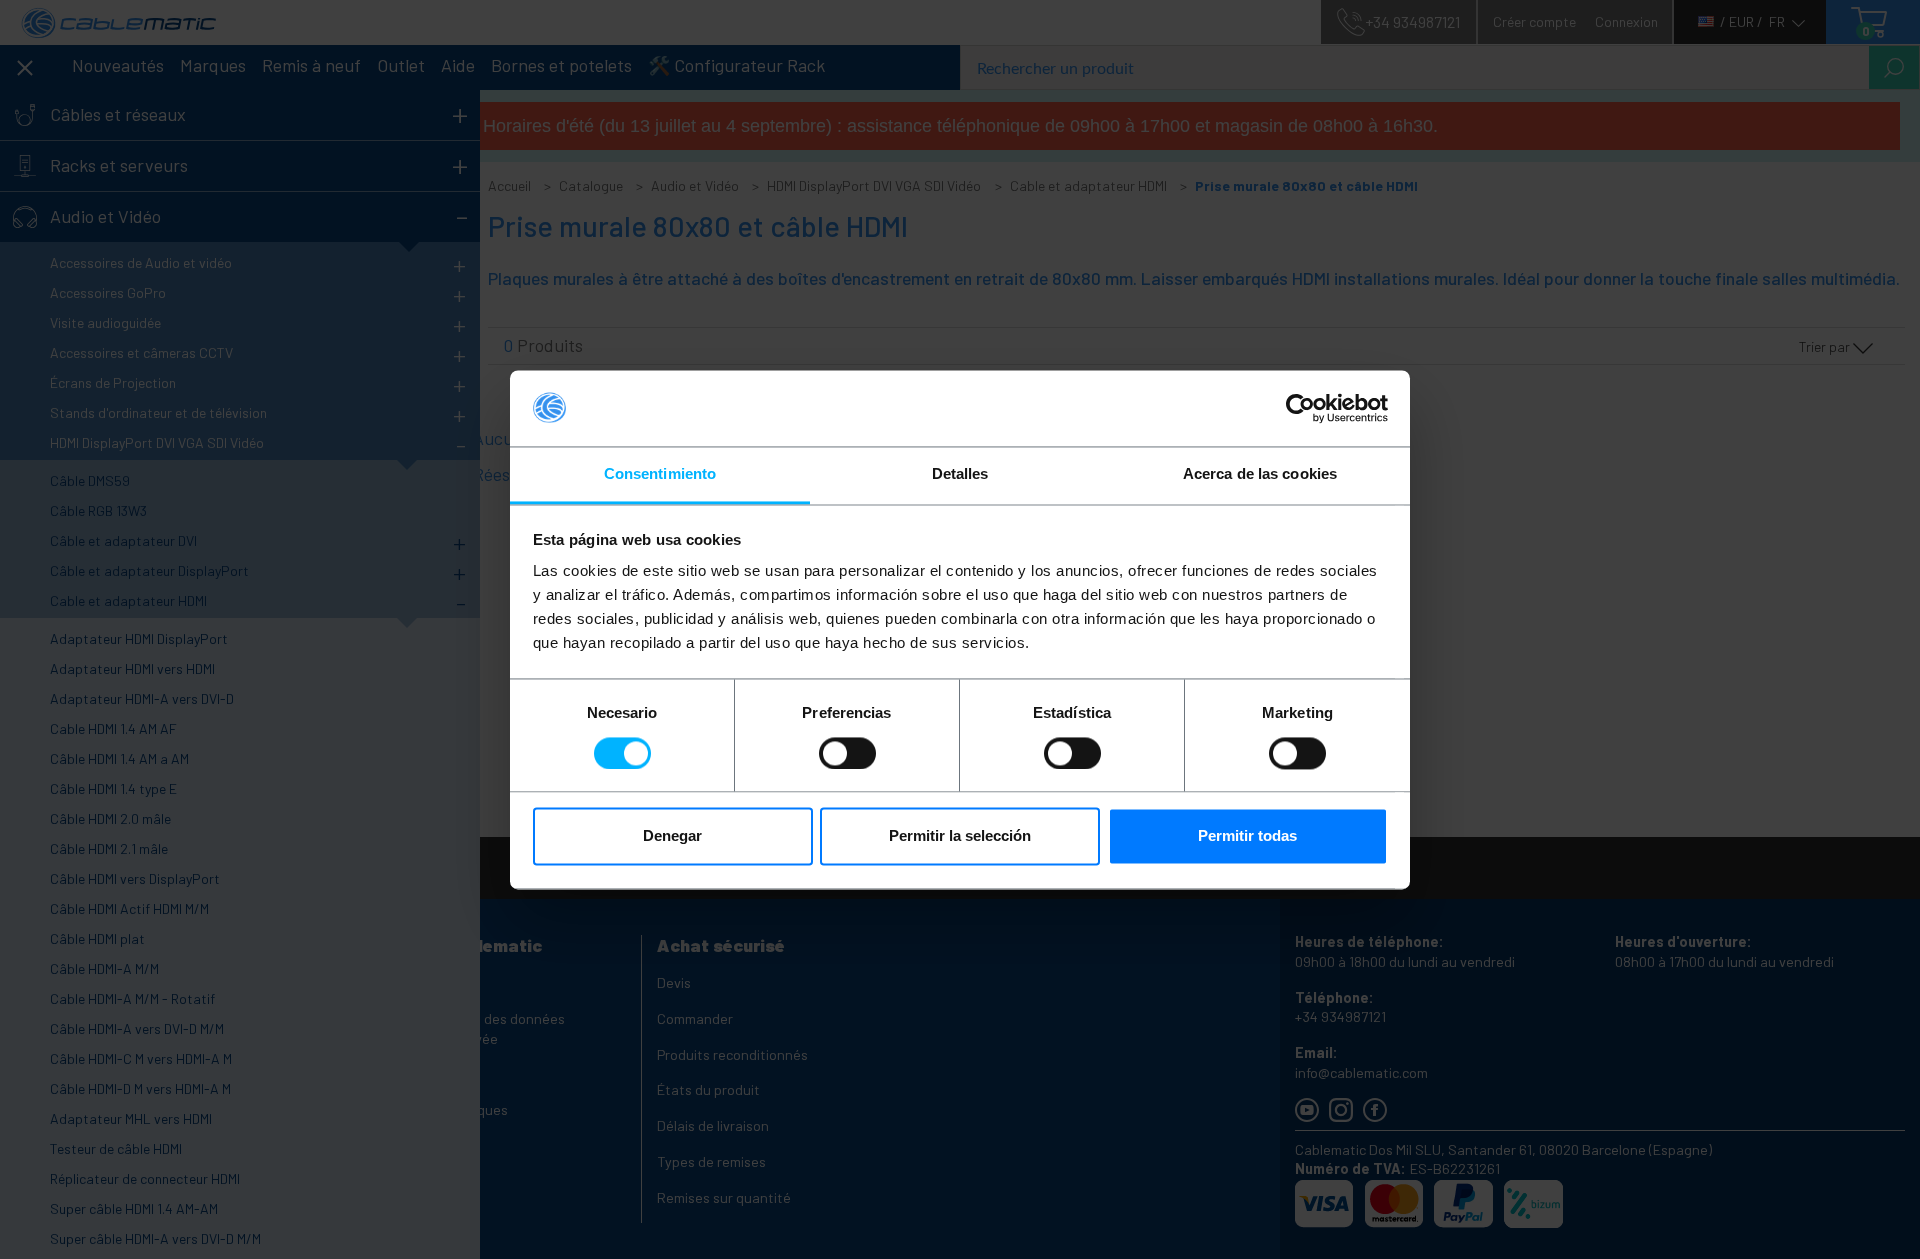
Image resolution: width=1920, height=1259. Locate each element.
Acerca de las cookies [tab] (1260, 474)
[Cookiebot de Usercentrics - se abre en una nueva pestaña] (1300, 408)
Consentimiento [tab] (660, 474)
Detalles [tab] (960, 474)
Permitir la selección (960, 836)
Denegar (672, 836)
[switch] (847, 753)
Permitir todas (1247, 836)
